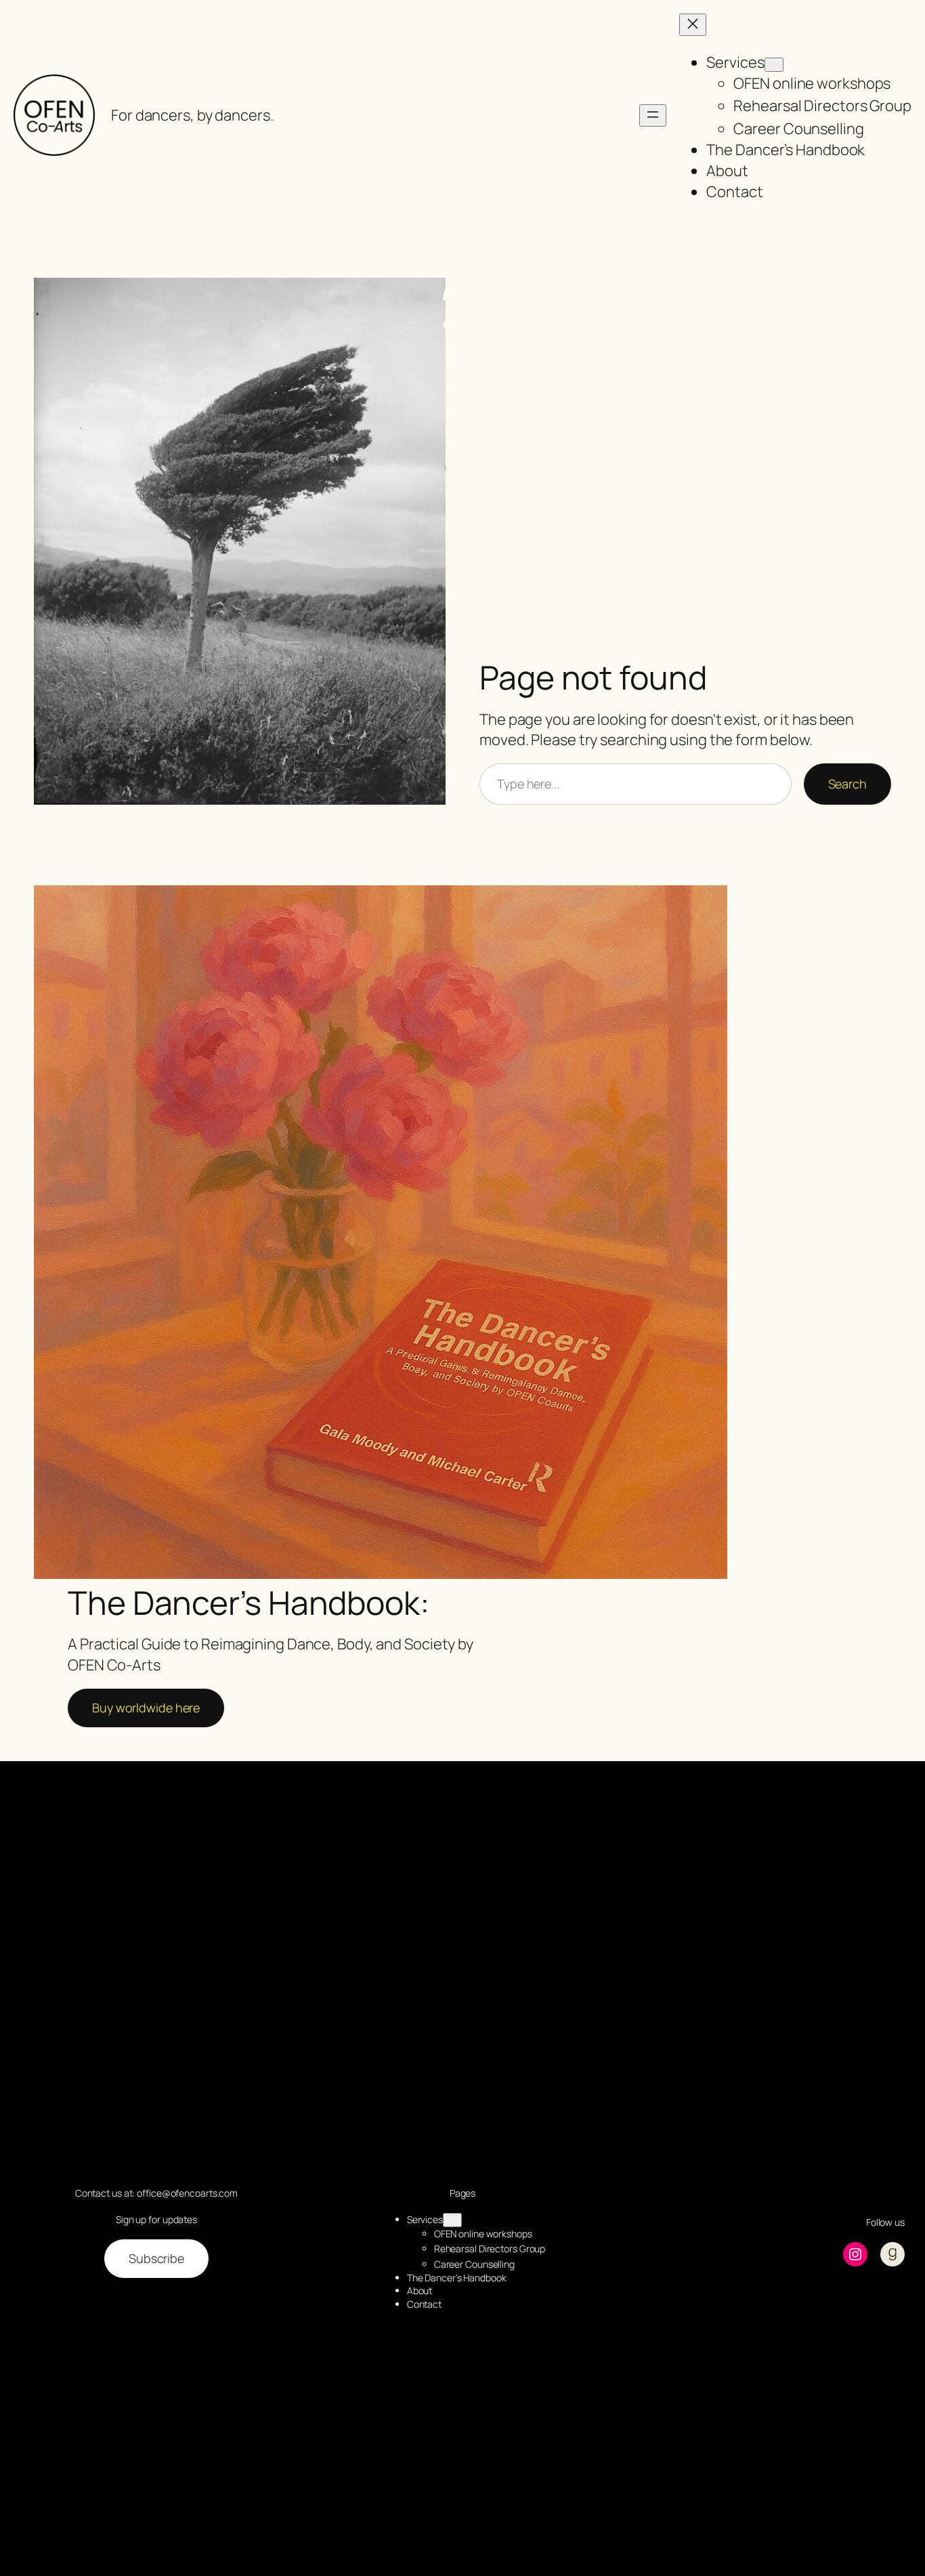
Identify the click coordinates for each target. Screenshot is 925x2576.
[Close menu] (693, 25)
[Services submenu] (774, 65)
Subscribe (156, 2258)
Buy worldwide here (146, 1708)
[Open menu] (653, 115)
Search (847, 784)
